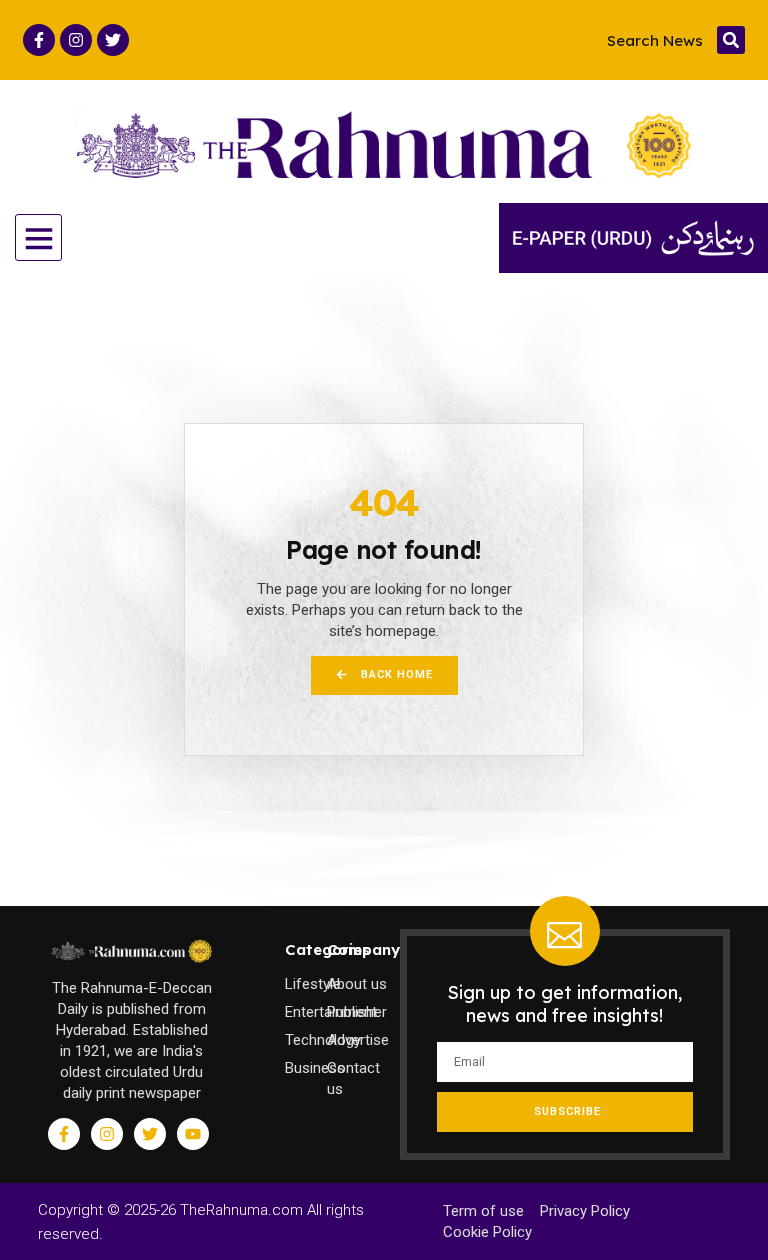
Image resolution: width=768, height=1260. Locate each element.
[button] (731, 40)
